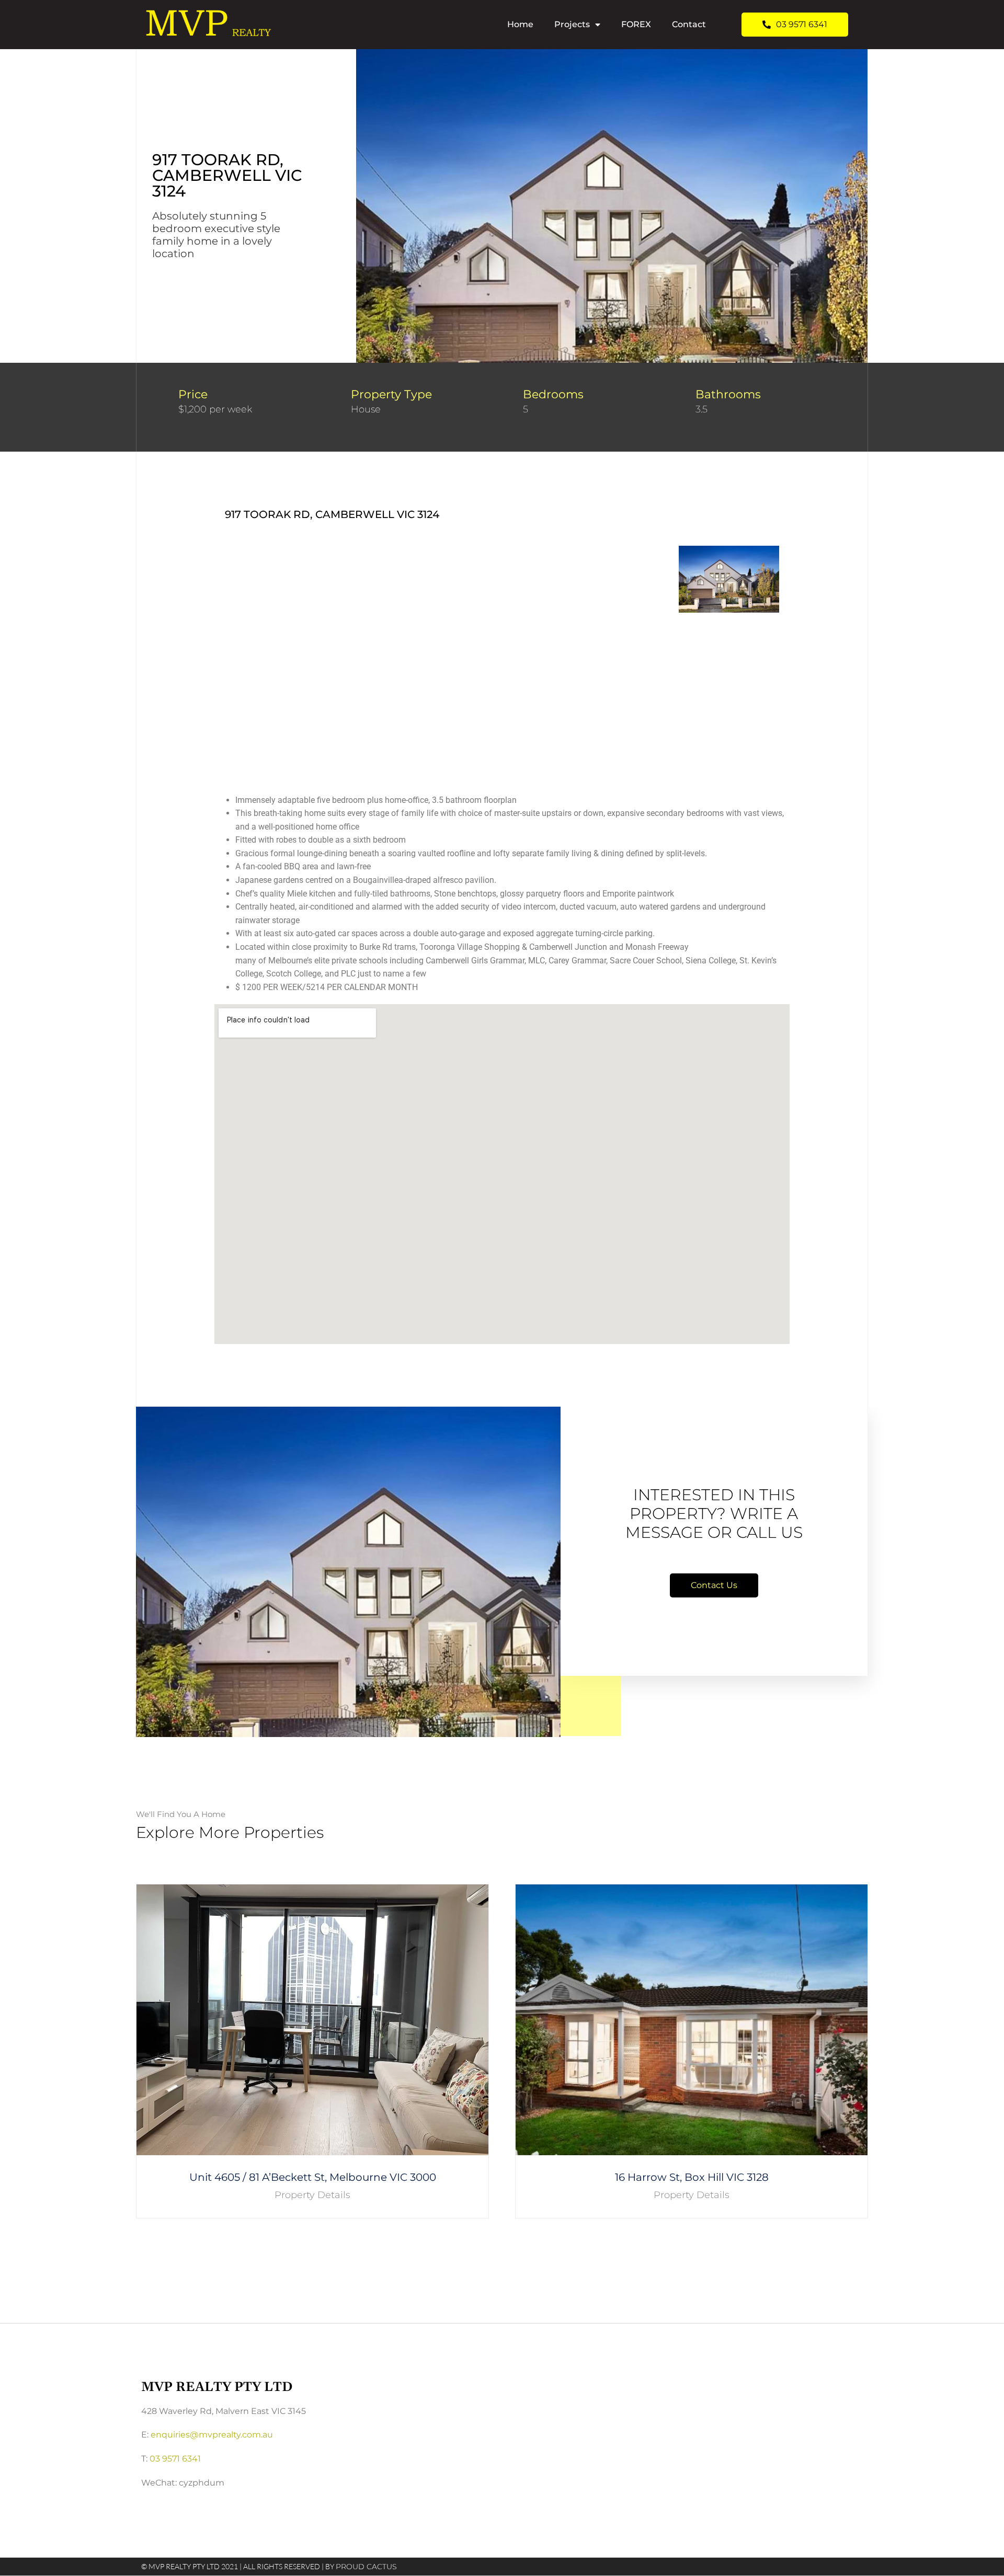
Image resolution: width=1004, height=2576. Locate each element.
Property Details (312, 2195)
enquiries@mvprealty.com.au (212, 2435)
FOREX (636, 24)
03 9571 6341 (175, 2459)
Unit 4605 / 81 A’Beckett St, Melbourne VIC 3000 (313, 2177)
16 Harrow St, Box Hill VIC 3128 (692, 2177)
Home (520, 24)
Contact (689, 24)
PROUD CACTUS (366, 2567)
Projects (572, 24)
